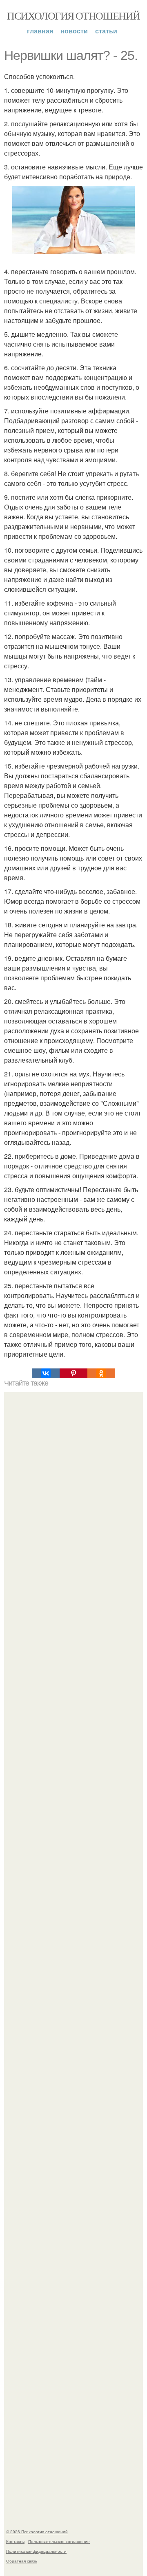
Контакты (15, 2541)
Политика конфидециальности (36, 2551)
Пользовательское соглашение (59, 2541)
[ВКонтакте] (46, 1373)
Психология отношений (73, 15)
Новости (74, 31)
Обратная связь (22, 2561)
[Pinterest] (73, 1373)
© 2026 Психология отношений (37, 2532)
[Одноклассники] (101, 1373)
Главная (40, 31)
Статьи (106, 31)
